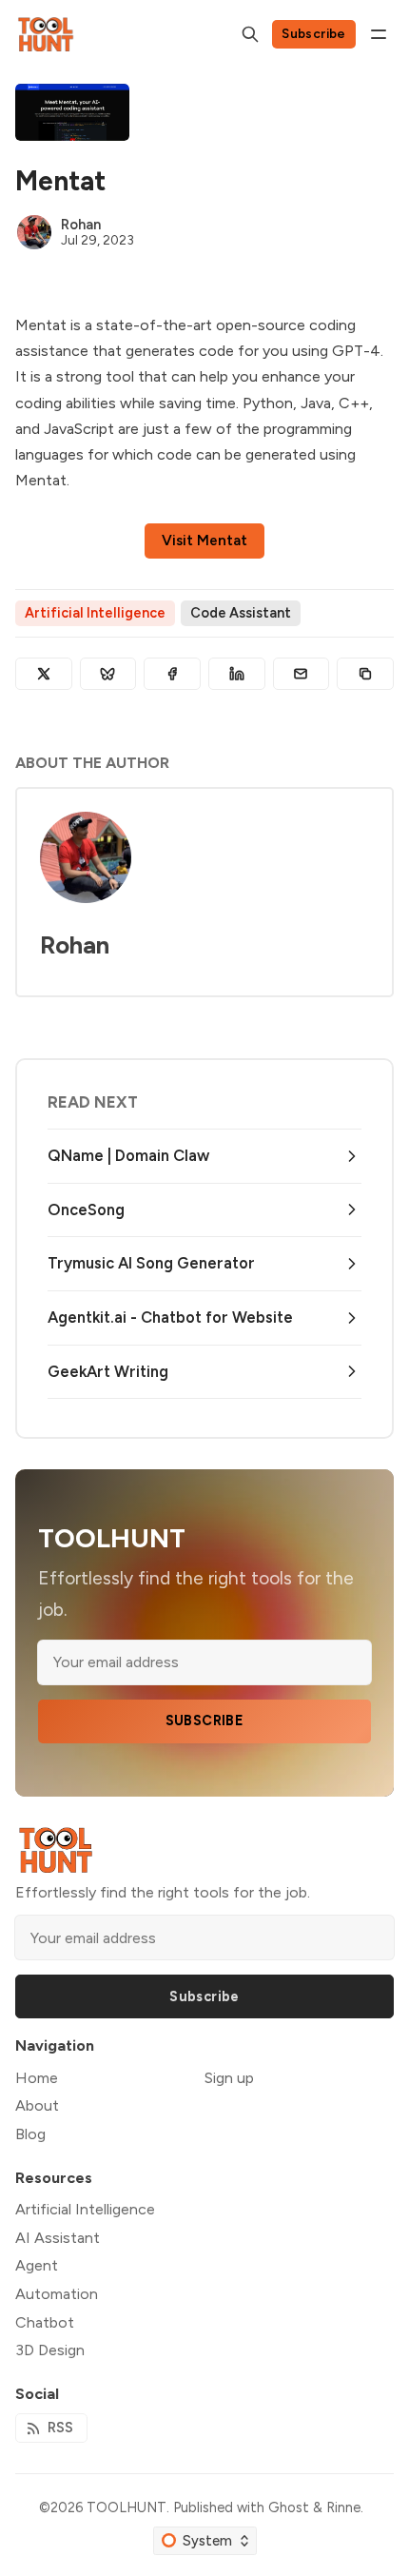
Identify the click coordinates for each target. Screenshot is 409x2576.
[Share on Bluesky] (108, 674)
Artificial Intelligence (95, 613)
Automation (57, 2294)
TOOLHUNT (127, 2507)
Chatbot (45, 2322)
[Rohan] (34, 232)
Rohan (81, 225)
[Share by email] (302, 674)
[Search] (250, 34)
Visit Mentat (204, 541)
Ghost (289, 2507)
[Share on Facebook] (172, 674)
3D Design (50, 2350)
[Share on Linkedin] (237, 674)
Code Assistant (241, 613)
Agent (37, 2265)
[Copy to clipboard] (365, 674)
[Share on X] (44, 674)
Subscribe (314, 33)
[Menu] (379, 34)
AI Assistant (58, 2238)
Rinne (343, 2507)
